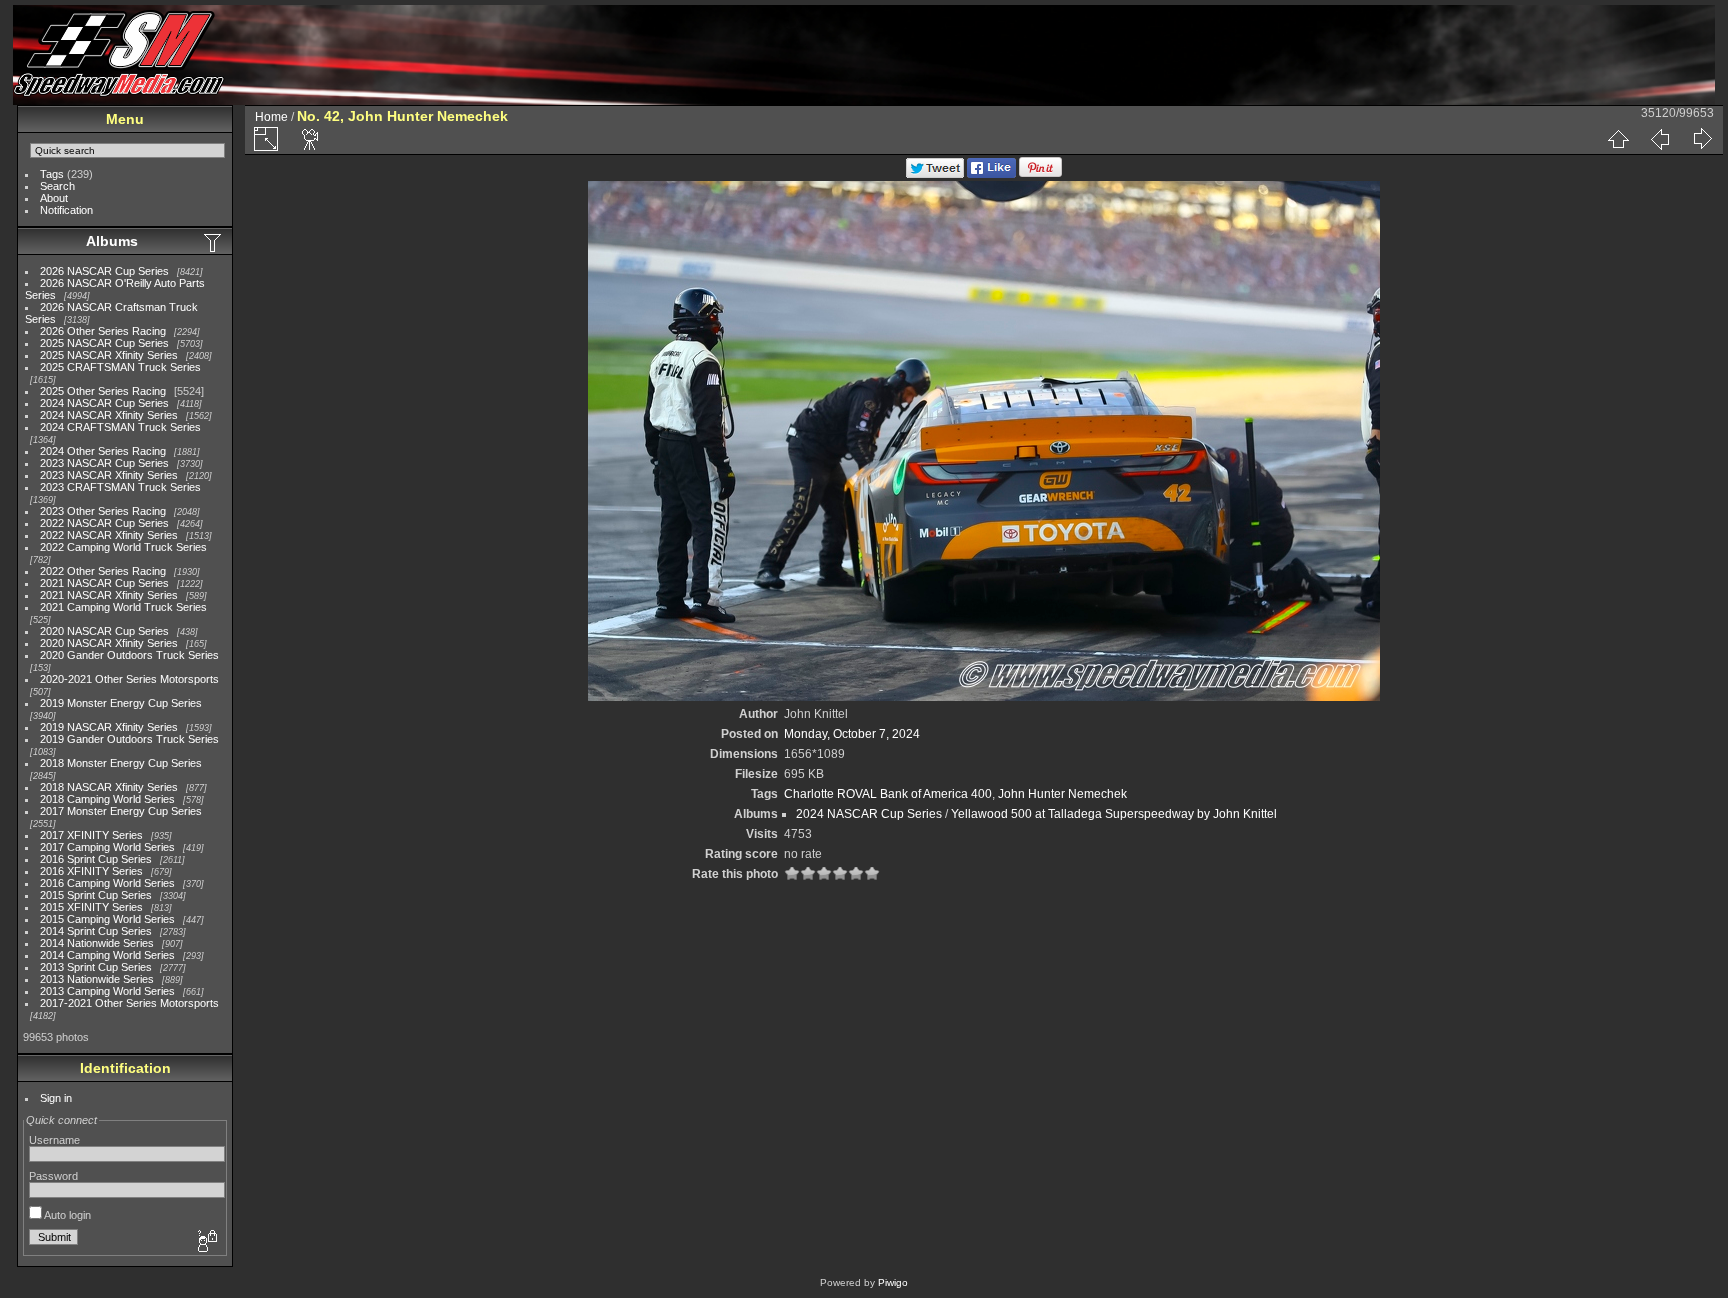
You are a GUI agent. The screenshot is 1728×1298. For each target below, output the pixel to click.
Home (271, 117)
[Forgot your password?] (206, 1242)
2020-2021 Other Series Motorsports (129, 679)
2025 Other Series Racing (103, 391)
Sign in (56, 1098)
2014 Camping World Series (107, 955)
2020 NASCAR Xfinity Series (109, 643)
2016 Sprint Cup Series (96, 859)
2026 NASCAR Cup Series (104, 271)
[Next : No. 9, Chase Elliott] (1702, 139)
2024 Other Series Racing (103, 451)
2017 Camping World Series (107, 847)
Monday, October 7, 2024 (852, 734)
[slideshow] (311, 139)
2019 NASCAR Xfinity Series (109, 727)
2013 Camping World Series (107, 991)
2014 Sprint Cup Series (96, 931)
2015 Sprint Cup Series (96, 895)
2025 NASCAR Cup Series (104, 343)
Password (53, 1176)
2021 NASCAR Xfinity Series (109, 595)
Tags (52, 174)
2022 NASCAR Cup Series (104, 523)
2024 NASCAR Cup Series (104, 403)
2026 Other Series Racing (103, 331)
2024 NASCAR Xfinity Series (109, 415)
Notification (66, 210)
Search (57, 186)
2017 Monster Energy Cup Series (121, 811)
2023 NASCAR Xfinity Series (109, 475)
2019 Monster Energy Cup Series (121, 703)
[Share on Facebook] (991, 174)
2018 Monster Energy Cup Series (121, 763)
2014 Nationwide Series (97, 943)
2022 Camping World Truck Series (123, 547)
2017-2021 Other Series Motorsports (129, 1003)
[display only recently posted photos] (214, 242)
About (54, 198)
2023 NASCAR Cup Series (104, 463)
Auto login (66, 1215)
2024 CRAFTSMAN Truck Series (120, 427)
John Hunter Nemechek (1062, 794)
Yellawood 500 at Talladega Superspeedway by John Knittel (1114, 814)
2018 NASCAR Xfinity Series (109, 787)
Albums (112, 241)
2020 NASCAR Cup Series (104, 631)
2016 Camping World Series (107, 883)
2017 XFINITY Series (91, 835)
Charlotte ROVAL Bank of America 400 (888, 794)
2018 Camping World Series (107, 799)
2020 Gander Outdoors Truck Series (129, 655)
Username (54, 1140)
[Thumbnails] (1618, 139)
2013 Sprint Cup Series (96, 967)
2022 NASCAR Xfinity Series (109, 535)
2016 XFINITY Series (91, 871)
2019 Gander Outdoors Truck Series (129, 739)
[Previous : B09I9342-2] (1660, 139)
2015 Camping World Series (107, 919)
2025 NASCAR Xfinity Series (109, 355)
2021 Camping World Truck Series (123, 607)
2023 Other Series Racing (103, 511)
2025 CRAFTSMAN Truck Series (120, 367)
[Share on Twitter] (935, 174)
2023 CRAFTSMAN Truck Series (120, 487)
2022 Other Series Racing (103, 571)
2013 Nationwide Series (97, 979)
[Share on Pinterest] (1040, 174)
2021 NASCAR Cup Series (104, 583)
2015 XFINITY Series (91, 907)
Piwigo (893, 1282)
